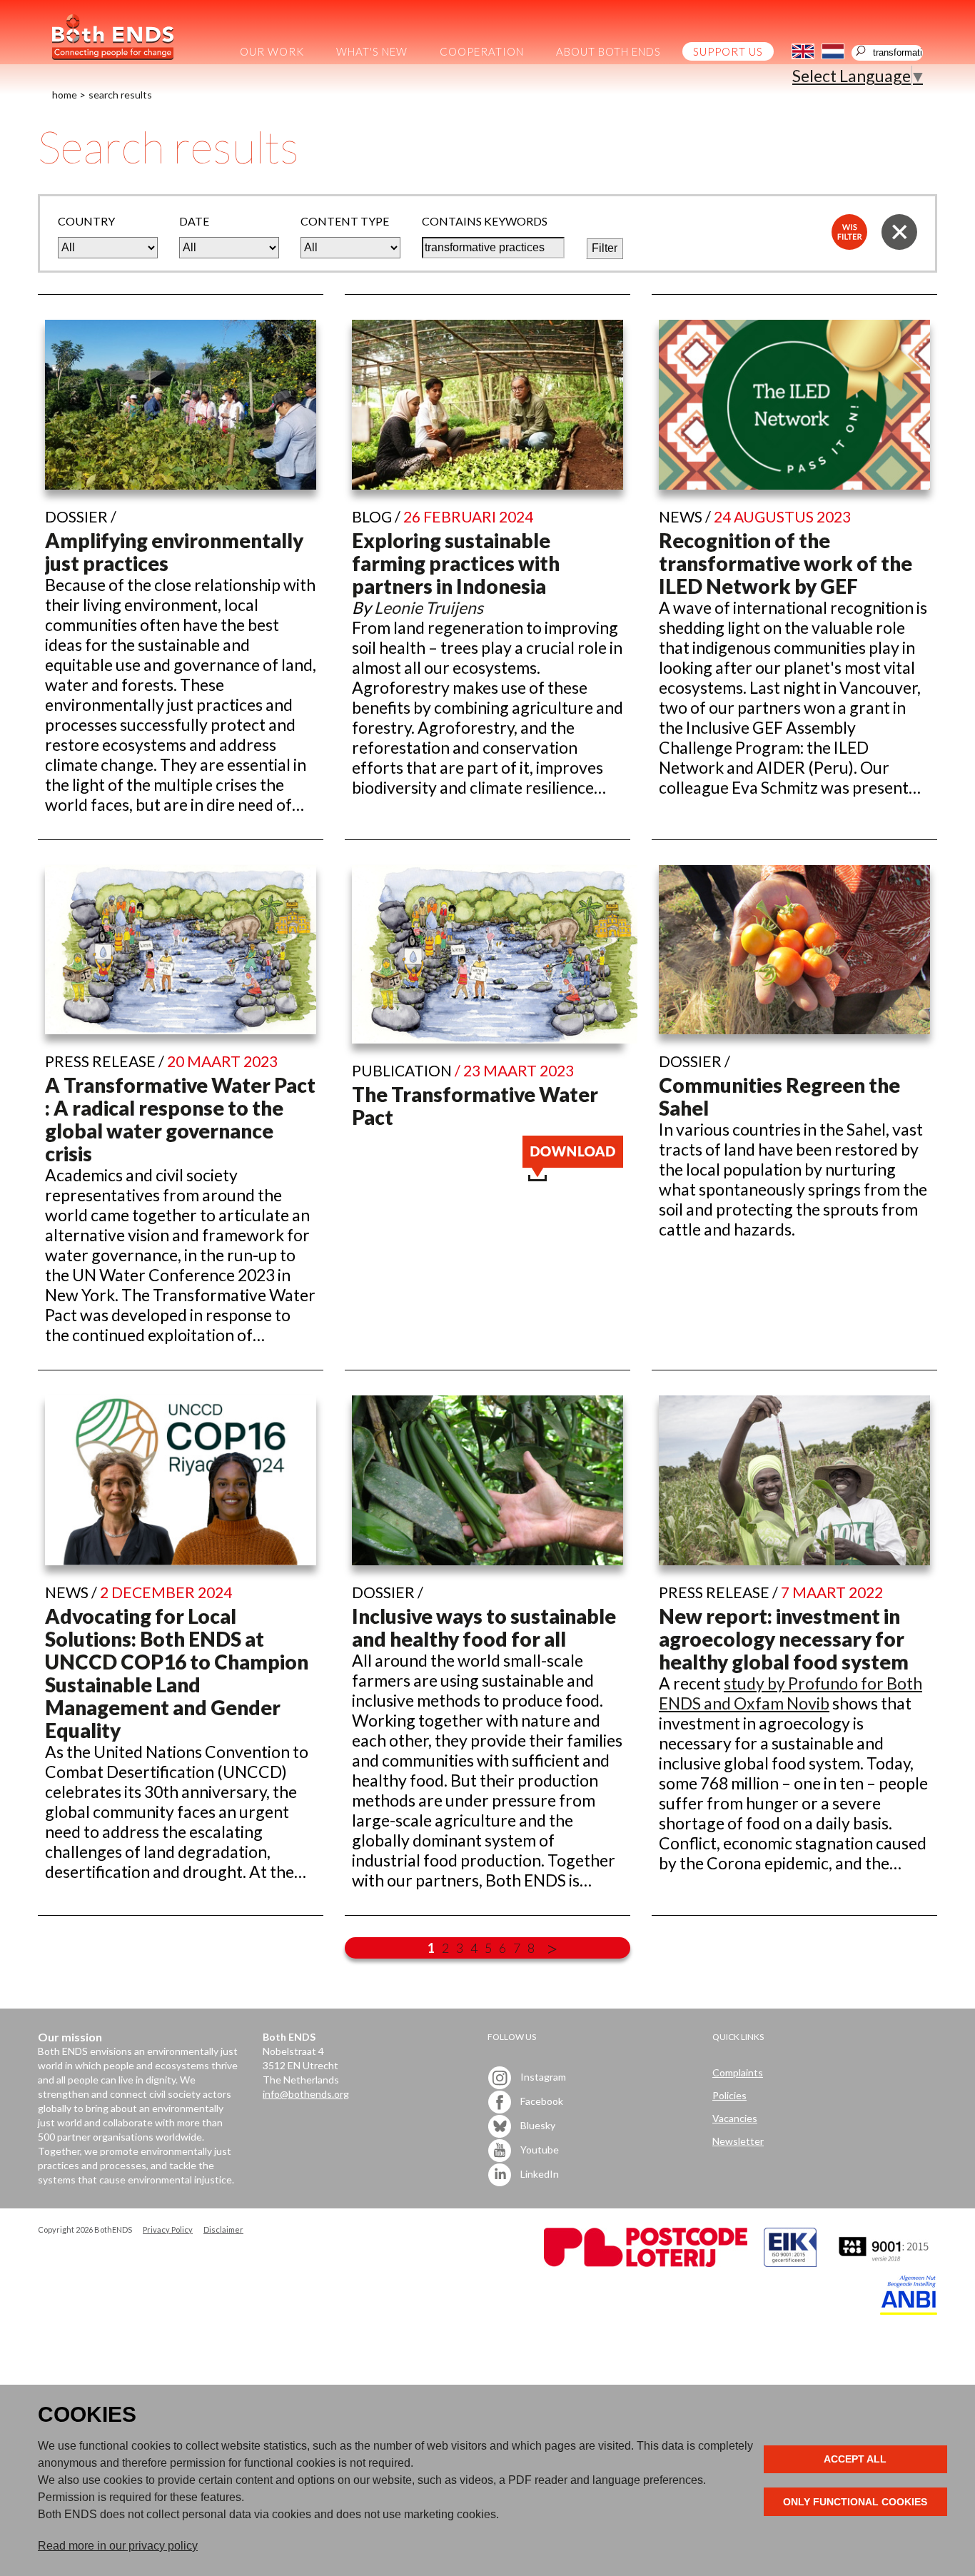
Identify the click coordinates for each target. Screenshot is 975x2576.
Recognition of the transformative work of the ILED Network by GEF (785, 563)
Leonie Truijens (429, 607)
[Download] (573, 1175)
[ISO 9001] (790, 2263)
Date (194, 221)
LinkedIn (539, 2173)
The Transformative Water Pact (475, 1106)
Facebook (541, 2100)
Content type (345, 221)
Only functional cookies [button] (855, 2502)
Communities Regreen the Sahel (779, 1096)
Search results (120, 95)
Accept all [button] (855, 2459)
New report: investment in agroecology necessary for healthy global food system (784, 1639)
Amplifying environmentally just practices (174, 552)
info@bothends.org (306, 2094)
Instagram (542, 2076)
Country (86, 221)
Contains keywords (485, 221)
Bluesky (537, 2125)
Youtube (539, 2149)
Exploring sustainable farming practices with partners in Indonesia (456, 563)
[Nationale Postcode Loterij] (646, 2263)
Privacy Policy (168, 2229)
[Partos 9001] (885, 2263)
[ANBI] (909, 2311)
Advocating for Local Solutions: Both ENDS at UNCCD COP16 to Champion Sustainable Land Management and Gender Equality (177, 1673)
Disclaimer (223, 2229)
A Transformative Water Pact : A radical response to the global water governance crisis (180, 1119)
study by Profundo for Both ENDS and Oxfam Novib (790, 1693)
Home (65, 95)
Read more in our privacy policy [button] (118, 2546)
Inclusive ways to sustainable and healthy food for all (484, 1627)
